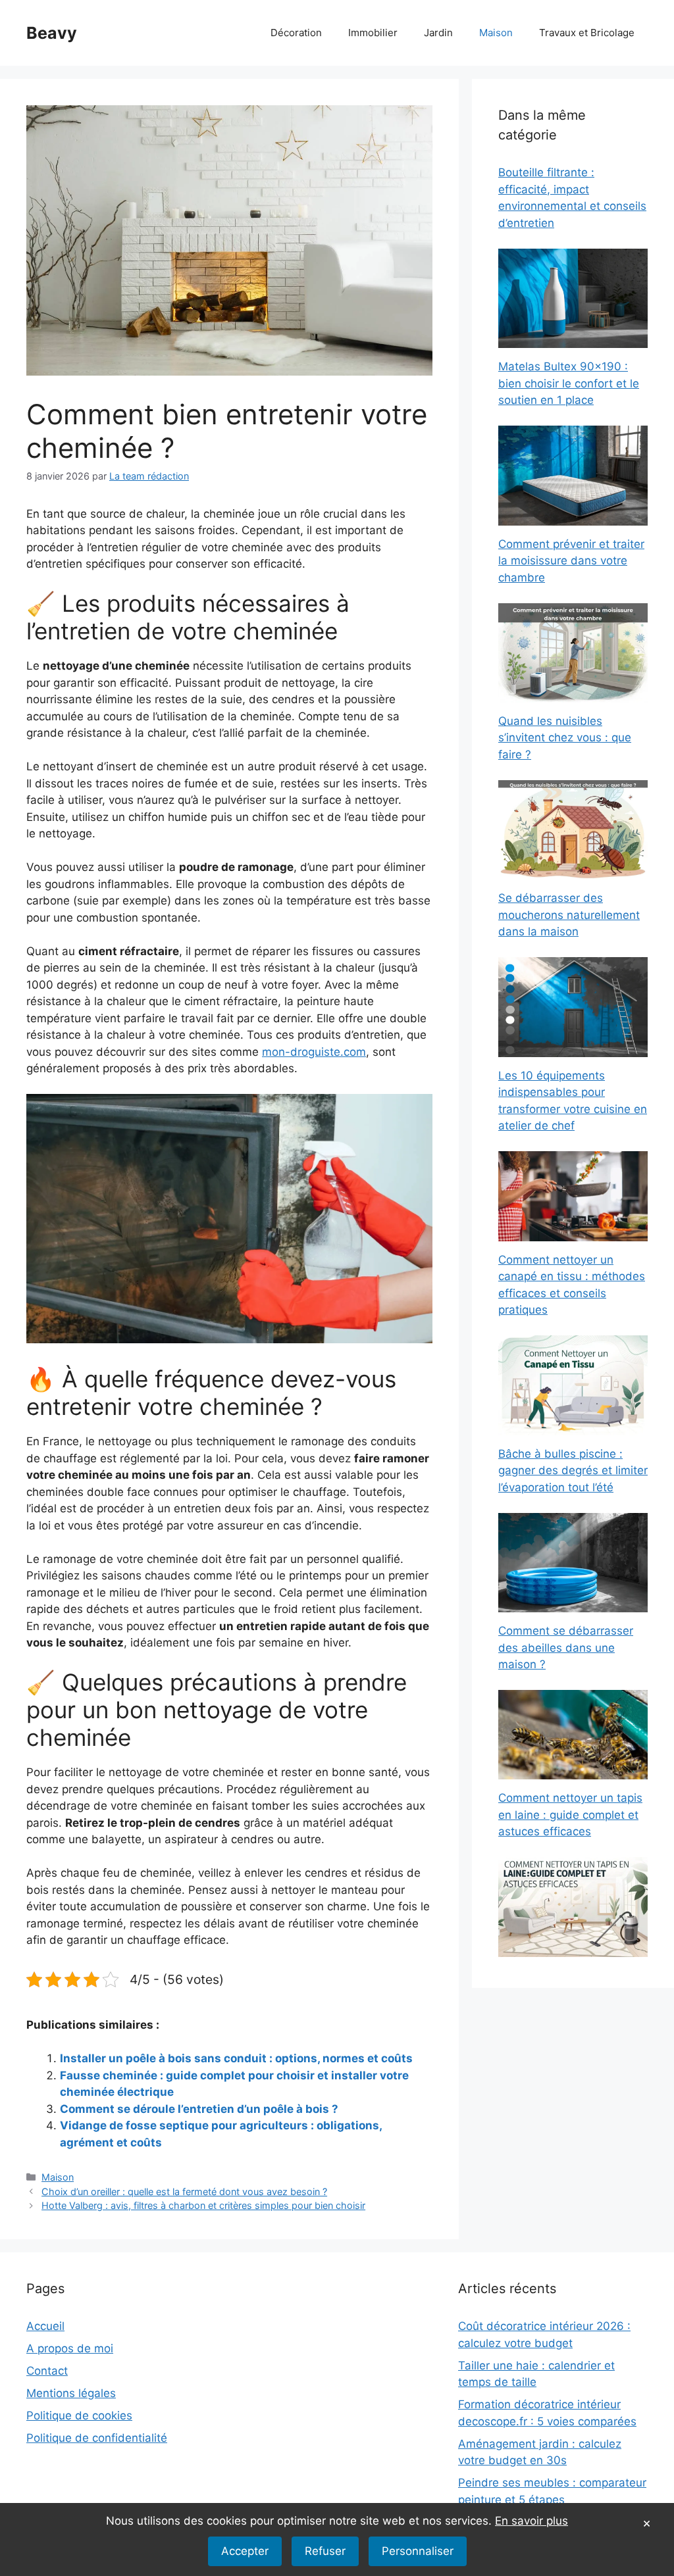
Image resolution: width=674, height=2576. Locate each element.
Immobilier (373, 33)
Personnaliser (418, 2551)
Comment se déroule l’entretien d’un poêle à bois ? (199, 2109)
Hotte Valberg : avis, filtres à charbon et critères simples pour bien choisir (203, 2205)
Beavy (52, 33)
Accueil (45, 2326)
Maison (496, 33)
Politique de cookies (79, 2415)
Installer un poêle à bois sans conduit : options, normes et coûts (236, 2058)
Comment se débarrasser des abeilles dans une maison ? (566, 1647)
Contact (47, 2371)
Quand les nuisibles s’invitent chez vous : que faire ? (565, 738)
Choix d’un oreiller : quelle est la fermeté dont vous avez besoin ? (184, 2192)
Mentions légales (71, 2393)
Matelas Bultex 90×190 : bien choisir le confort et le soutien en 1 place (569, 383)
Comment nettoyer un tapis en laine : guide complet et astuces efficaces (570, 1815)
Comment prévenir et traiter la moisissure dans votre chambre (571, 561)
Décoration (296, 33)
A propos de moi (70, 2348)
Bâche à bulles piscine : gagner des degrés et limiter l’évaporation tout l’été (573, 1471)
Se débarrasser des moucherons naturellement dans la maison (569, 915)
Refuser (325, 2551)
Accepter (245, 2551)
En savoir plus (531, 2521)
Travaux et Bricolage (587, 33)
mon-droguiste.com (314, 1052)
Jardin (438, 33)
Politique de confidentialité (97, 2438)
